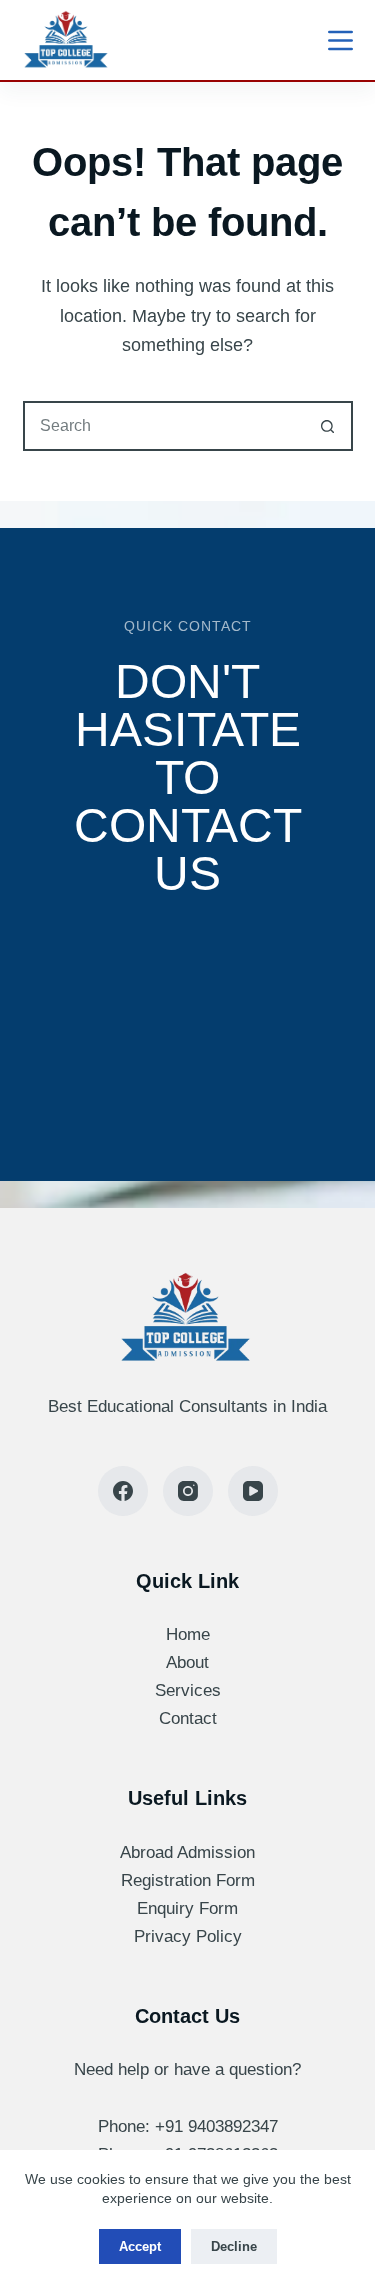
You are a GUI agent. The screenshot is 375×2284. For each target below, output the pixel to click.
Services (188, 1690)
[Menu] (340, 40)
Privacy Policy (188, 1936)
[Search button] (328, 426)
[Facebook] (123, 1491)
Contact (188, 1718)
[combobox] (165, 426)
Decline (234, 2246)
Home (188, 1634)
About (187, 1662)
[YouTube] (253, 1491)
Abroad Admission (187, 1852)
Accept (140, 2246)
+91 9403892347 (216, 2126)
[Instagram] (188, 1491)
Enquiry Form (187, 1908)
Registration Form (188, 1880)
